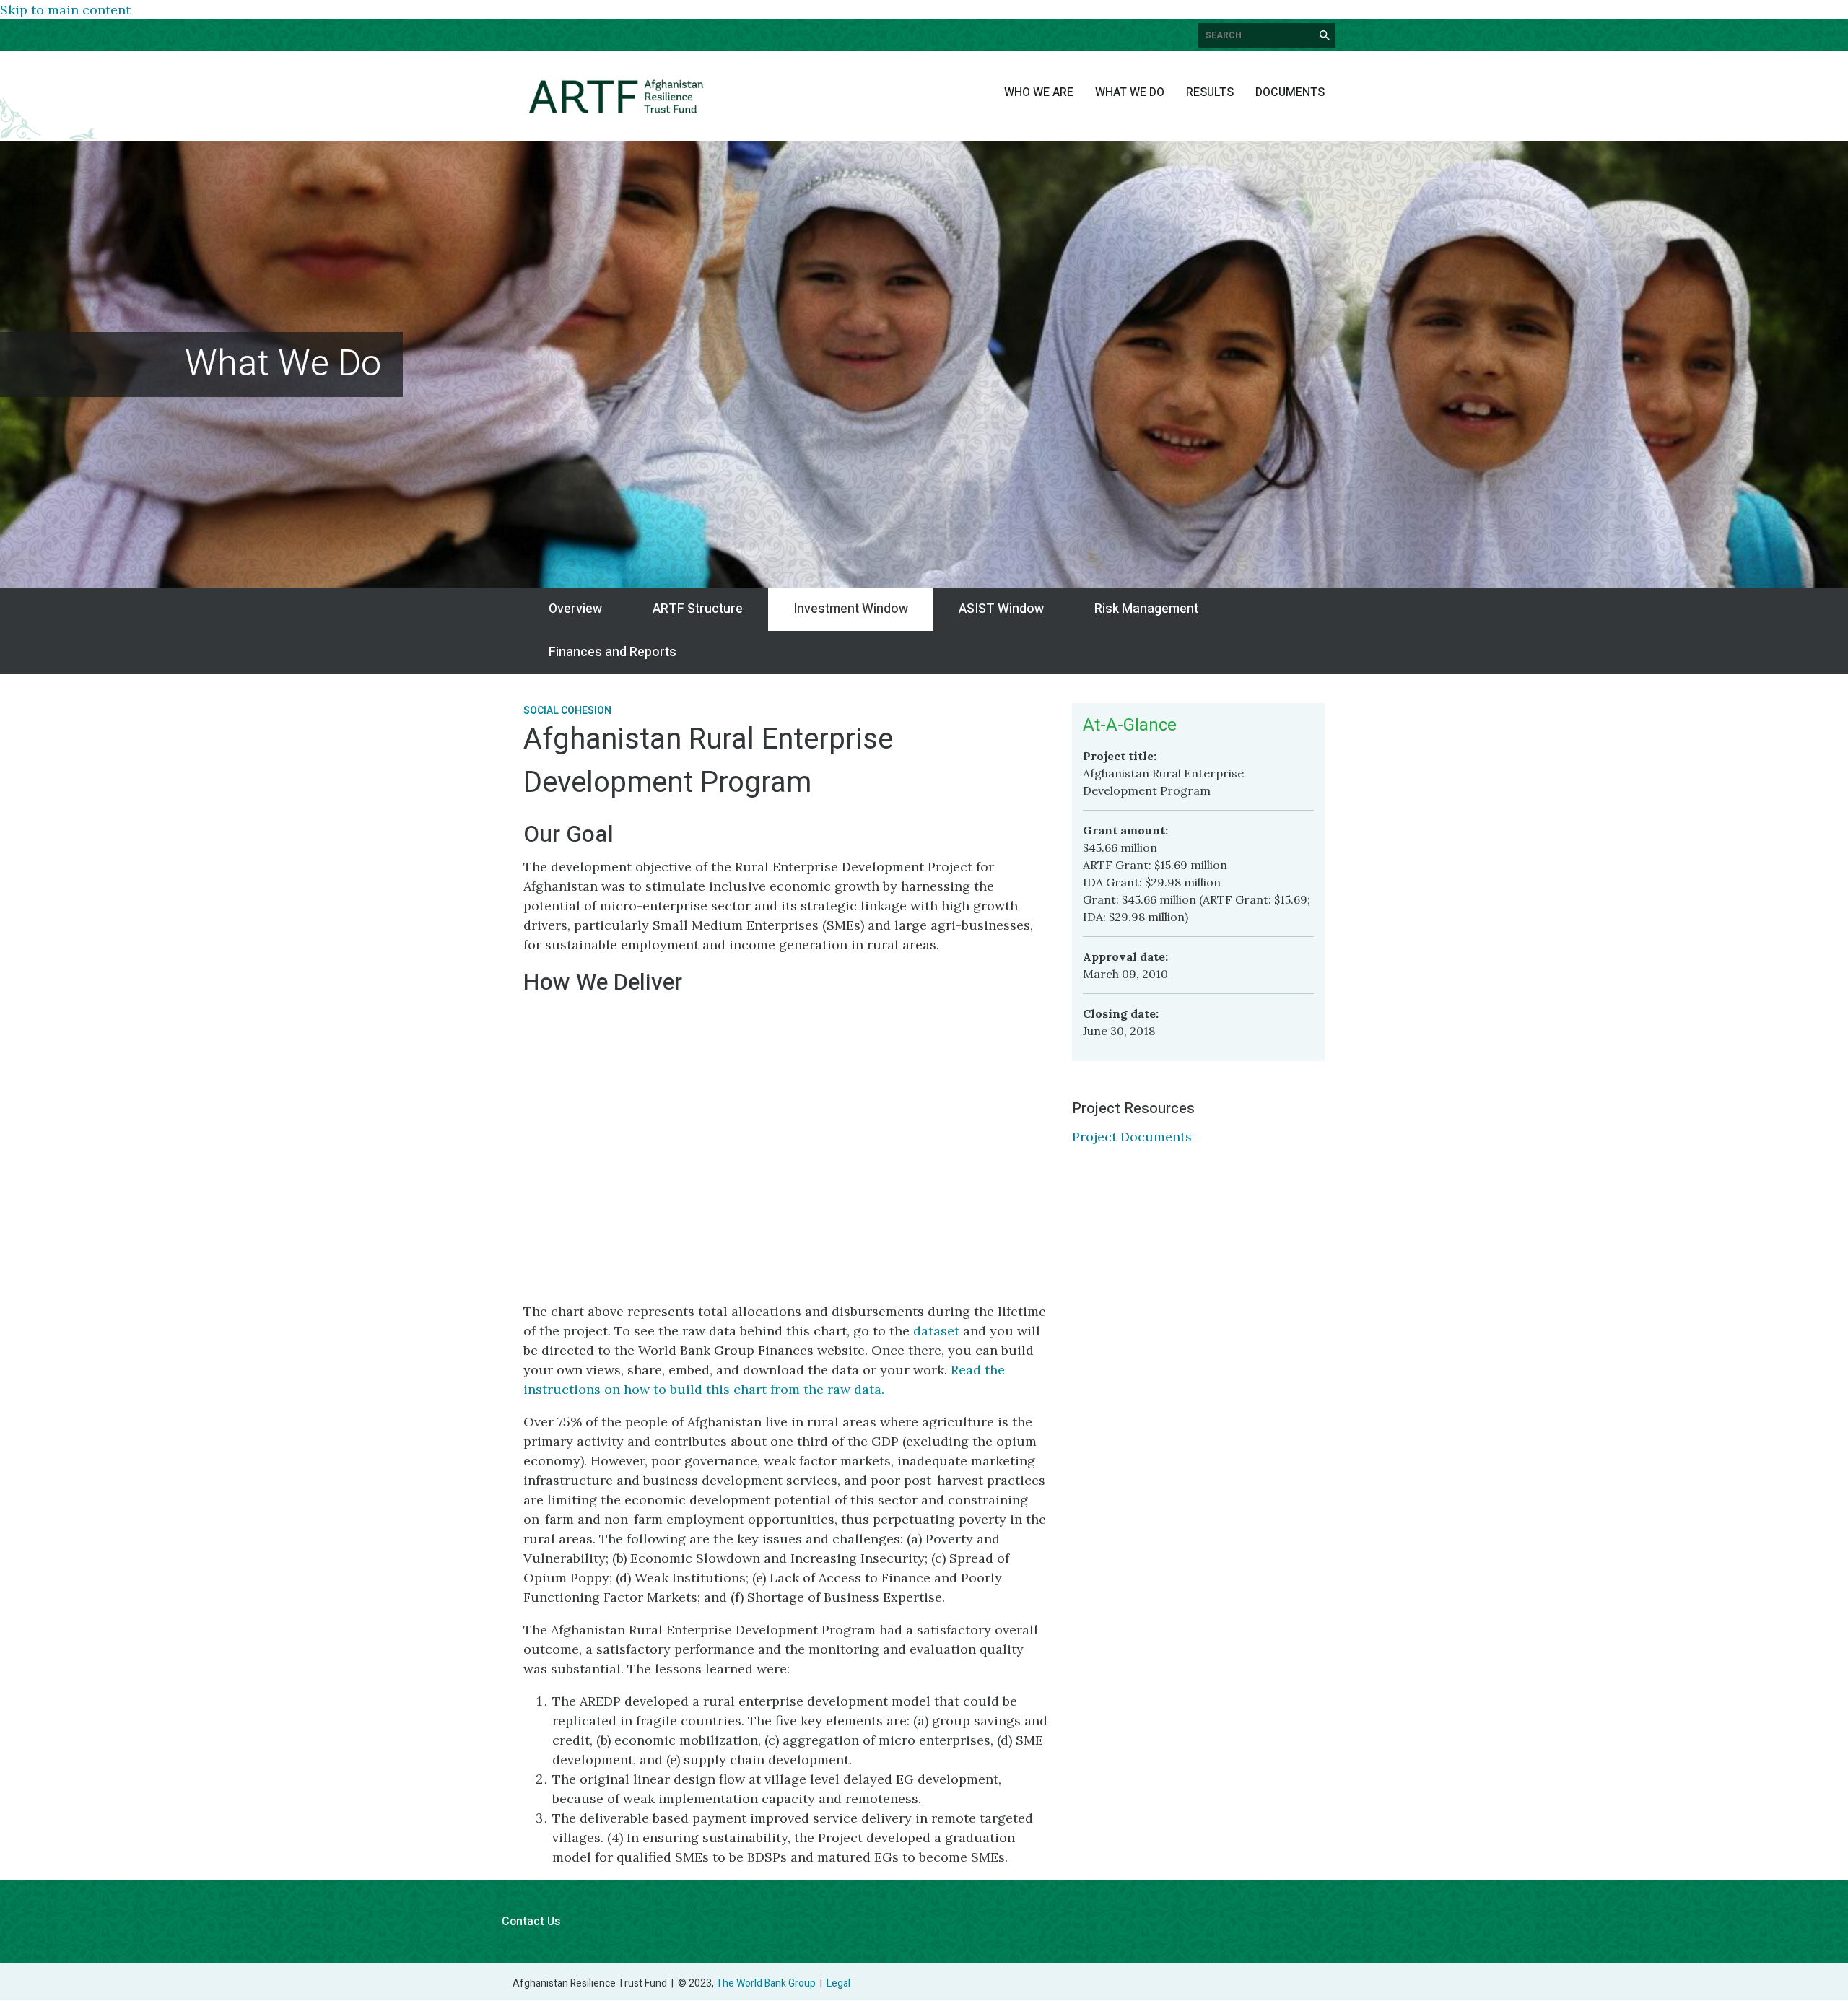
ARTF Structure (698, 609)
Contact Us (531, 1922)
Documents (1290, 92)
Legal (838, 1983)
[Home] (616, 96)
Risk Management (1146, 609)
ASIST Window (1001, 609)
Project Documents (1132, 1137)
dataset (936, 1331)
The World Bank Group (766, 1983)
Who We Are (1039, 92)
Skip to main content (65, 10)
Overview (575, 609)
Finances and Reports (613, 652)
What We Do (1130, 92)
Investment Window (851, 609)
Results (1210, 92)
